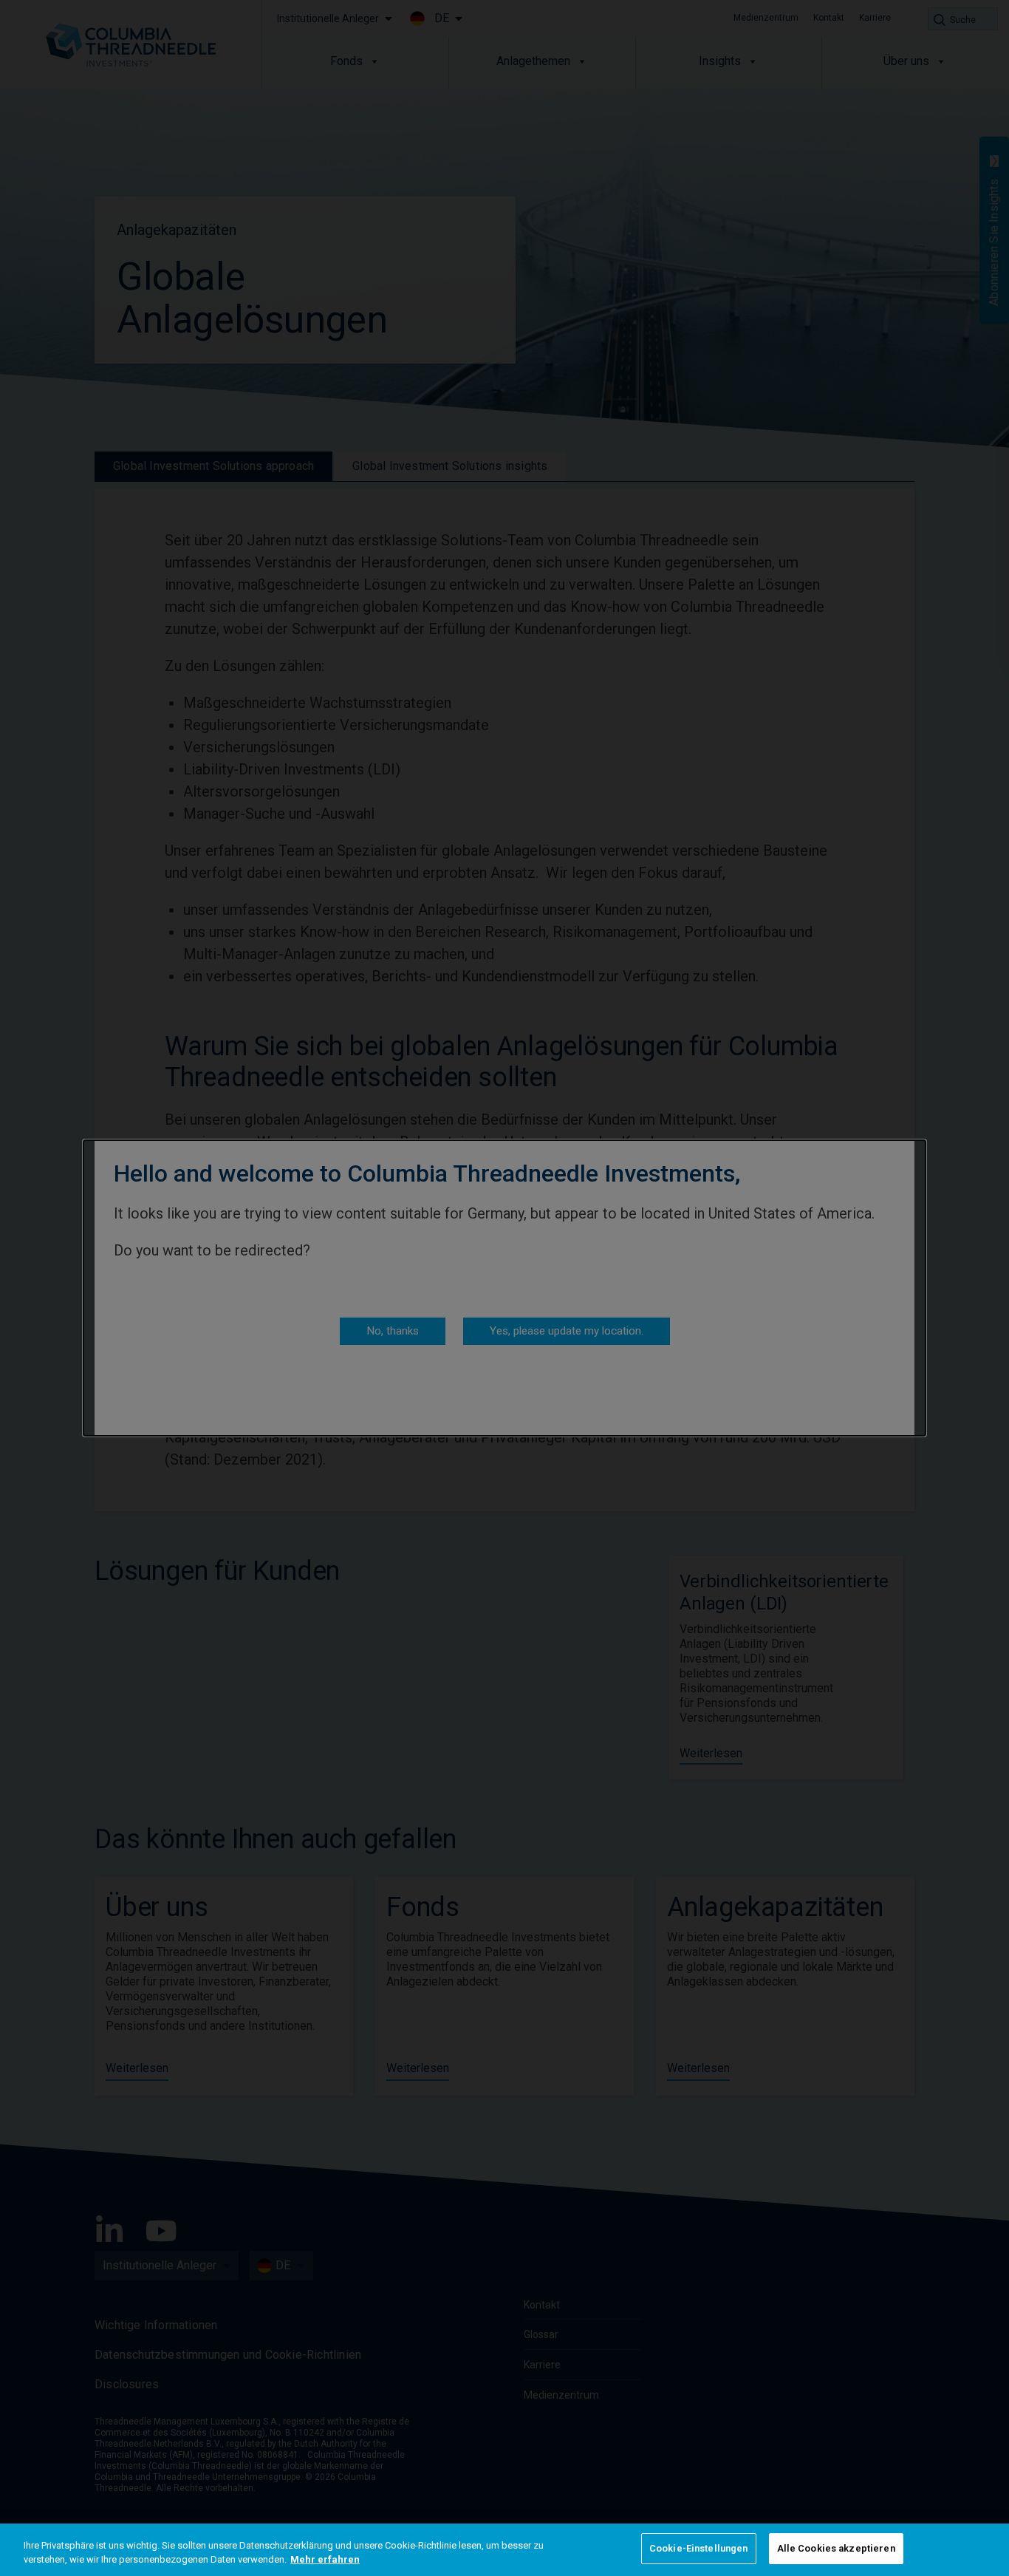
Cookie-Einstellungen (699, 2548)
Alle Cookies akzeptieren (836, 2548)
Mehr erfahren (325, 2560)
